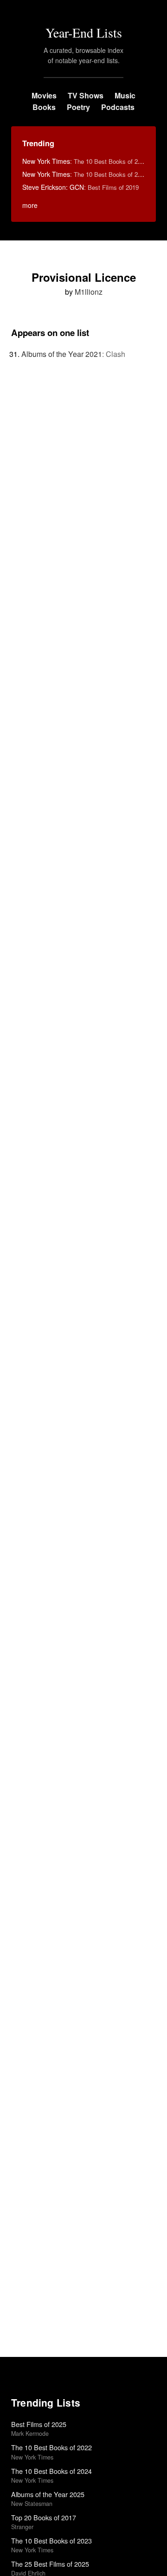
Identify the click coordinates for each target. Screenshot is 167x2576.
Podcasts (118, 107)
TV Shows (86, 95)
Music (125, 95)
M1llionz (89, 292)
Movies (44, 95)
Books (44, 107)
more (30, 205)
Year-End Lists (84, 32)
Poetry (78, 107)
